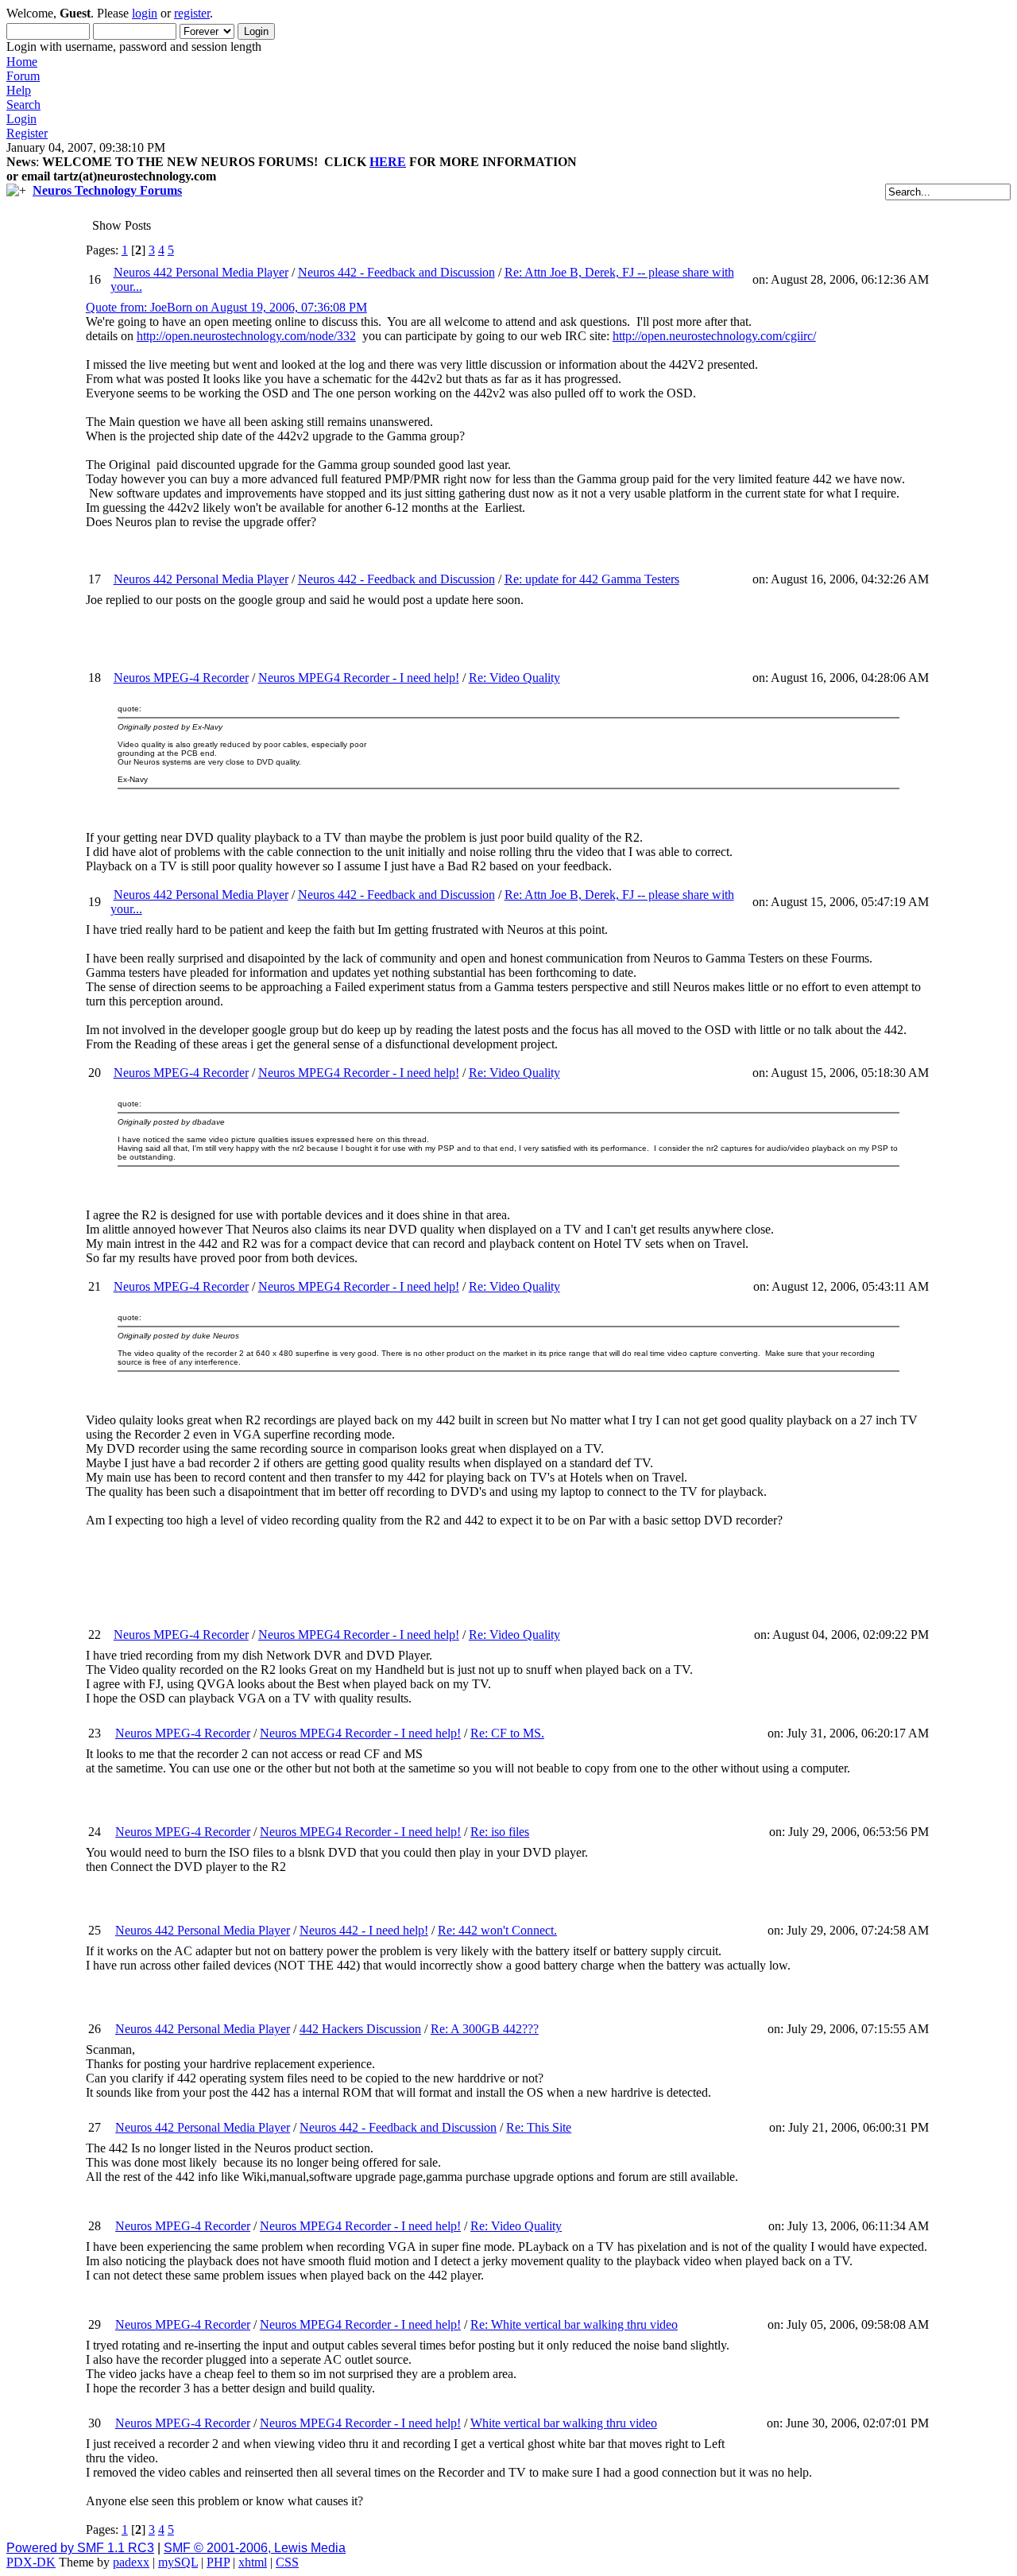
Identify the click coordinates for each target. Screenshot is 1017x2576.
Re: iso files (500, 1832)
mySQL (178, 2562)
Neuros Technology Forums (107, 190)
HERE (388, 162)
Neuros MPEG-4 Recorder (181, 678)
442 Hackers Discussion (360, 2029)
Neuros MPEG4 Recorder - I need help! (359, 678)
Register (27, 133)
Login (21, 119)
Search (23, 105)
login (145, 13)
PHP (218, 2562)
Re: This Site (539, 2127)
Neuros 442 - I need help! (364, 1930)
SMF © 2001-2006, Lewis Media (255, 2548)
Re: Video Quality (514, 678)
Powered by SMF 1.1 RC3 (80, 2548)
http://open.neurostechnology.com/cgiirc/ (714, 336)
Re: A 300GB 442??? (485, 2029)
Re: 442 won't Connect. (497, 1930)
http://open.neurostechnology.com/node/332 (246, 336)
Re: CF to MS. (507, 1733)
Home (22, 62)
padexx (131, 2562)
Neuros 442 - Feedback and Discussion (396, 272)
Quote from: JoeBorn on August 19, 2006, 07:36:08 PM (226, 307)
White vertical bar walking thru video (564, 2423)
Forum (23, 76)
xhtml (253, 2562)
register (192, 13)
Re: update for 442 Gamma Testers (592, 579)
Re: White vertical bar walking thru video (574, 2324)
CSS (287, 2562)
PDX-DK (31, 2562)
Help (19, 90)
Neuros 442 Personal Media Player (201, 272)
